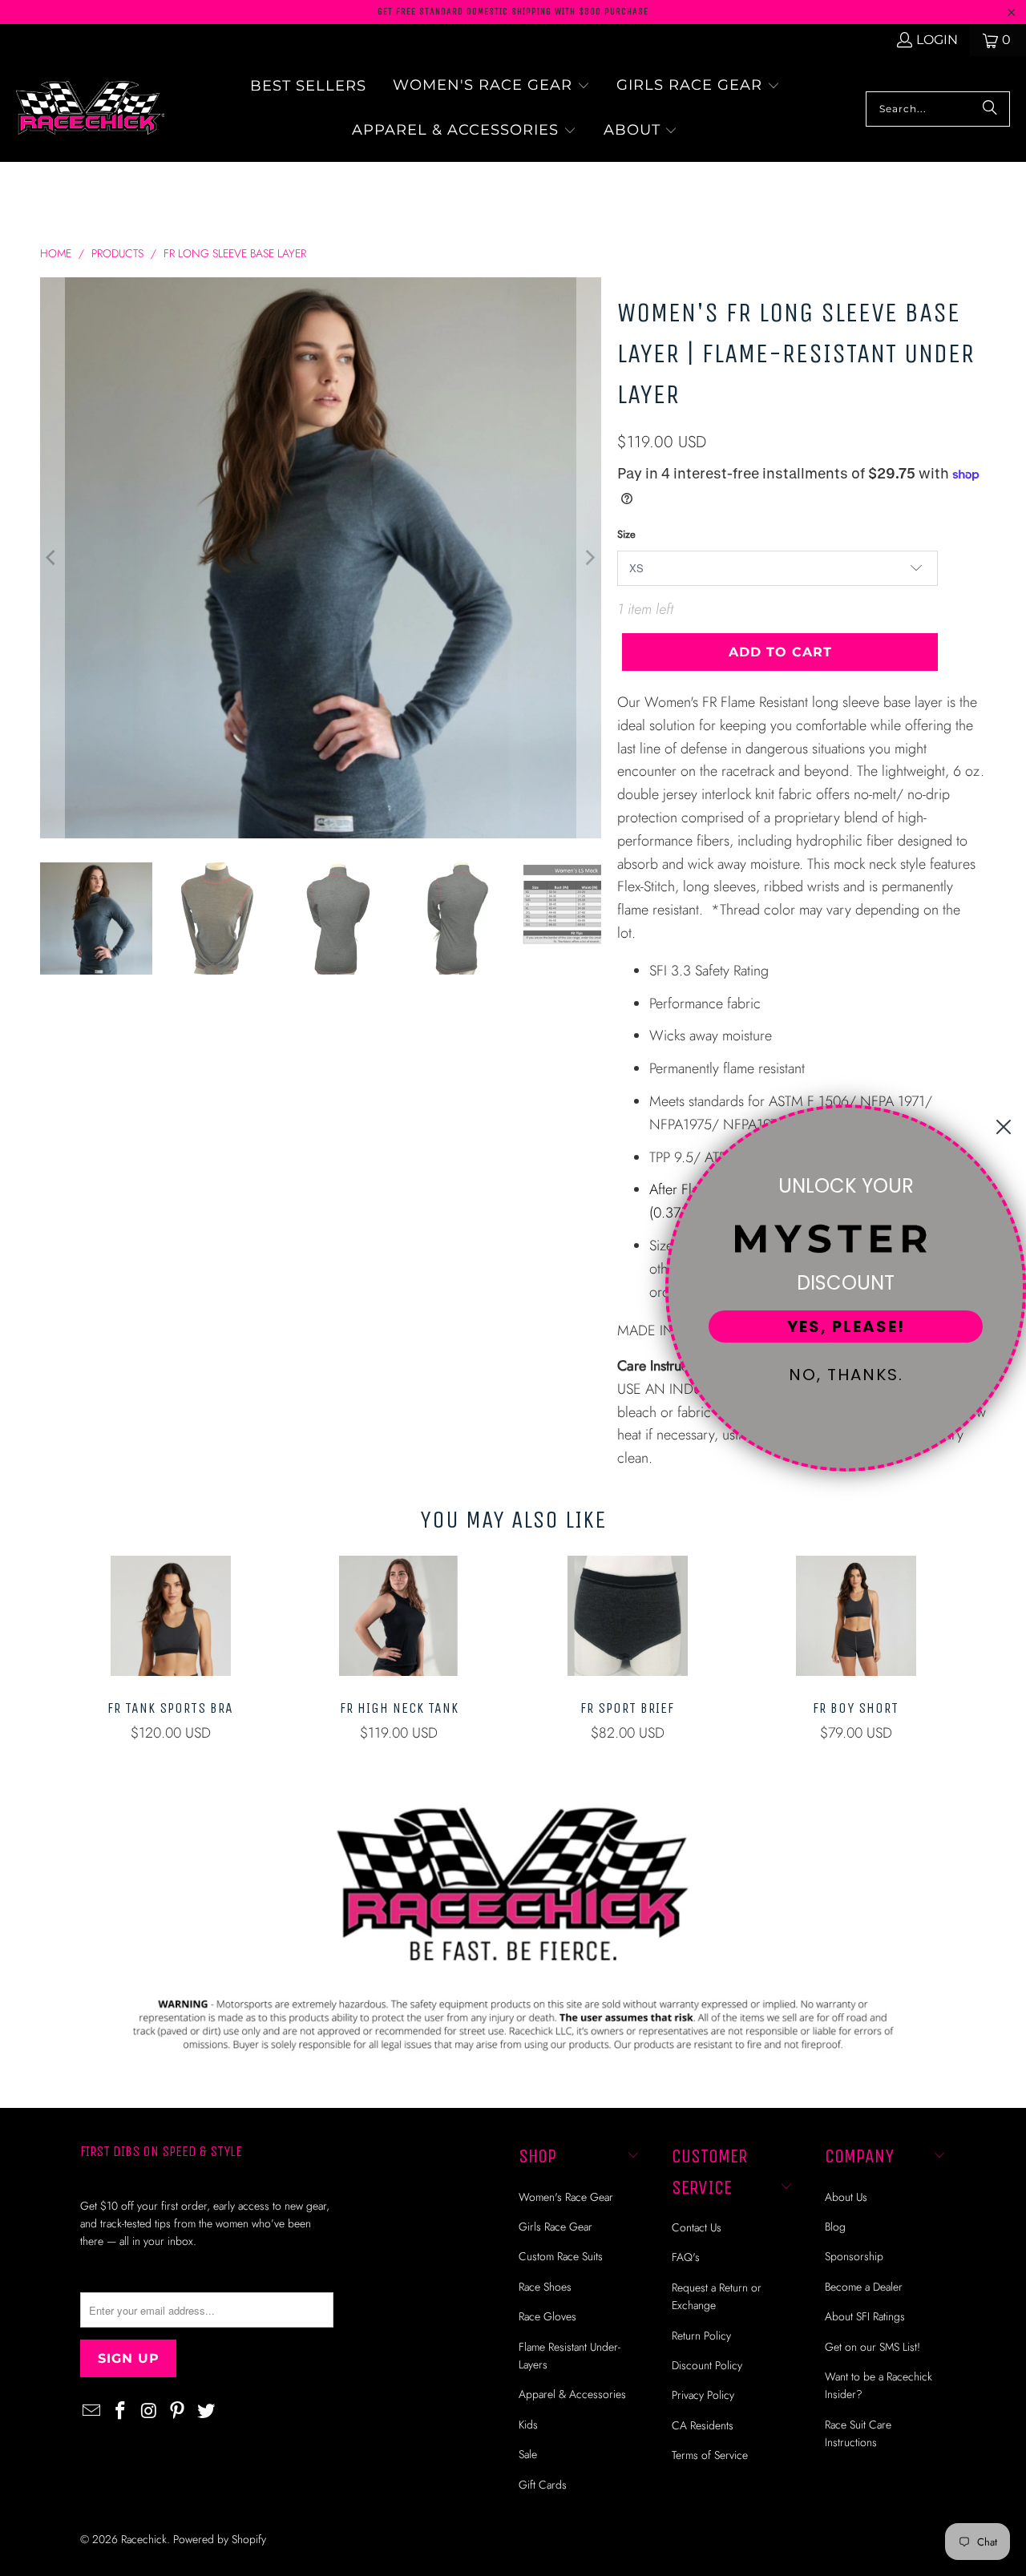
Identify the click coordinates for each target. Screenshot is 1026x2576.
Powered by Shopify (220, 2539)
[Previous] (52, 558)
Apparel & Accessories (572, 2394)
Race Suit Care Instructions (858, 2433)
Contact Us (697, 2227)
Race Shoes (545, 2287)
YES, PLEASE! (846, 1326)
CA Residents (703, 2425)
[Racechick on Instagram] (149, 2411)
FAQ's (686, 2257)
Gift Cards (543, 2485)
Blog (835, 2227)
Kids (528, 2425)
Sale (528, 2454)
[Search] (990, 109)
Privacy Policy (703, 2395)
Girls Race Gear (555, 2227)
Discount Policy (707, 2365)
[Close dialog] (1004, 1127)
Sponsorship (854, 2256)
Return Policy (701, 2336)
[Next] (589, 558)
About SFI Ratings (865, 2316)
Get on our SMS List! (873, 2347)
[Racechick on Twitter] (207, 2411)
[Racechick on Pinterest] (178, 2411)
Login (937, 40)
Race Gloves (547, 2316)
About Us (846, 2197)
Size (626, 534)
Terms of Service (710, 2455)
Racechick (144, 2539)
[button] (491, 87)
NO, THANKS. (846, 1375)
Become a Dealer (864, 2287)
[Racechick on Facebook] (121, 2411)
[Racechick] (90, 109)
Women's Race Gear (566, 2197)
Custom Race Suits (561, 2256)
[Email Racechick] (92, 2411)
